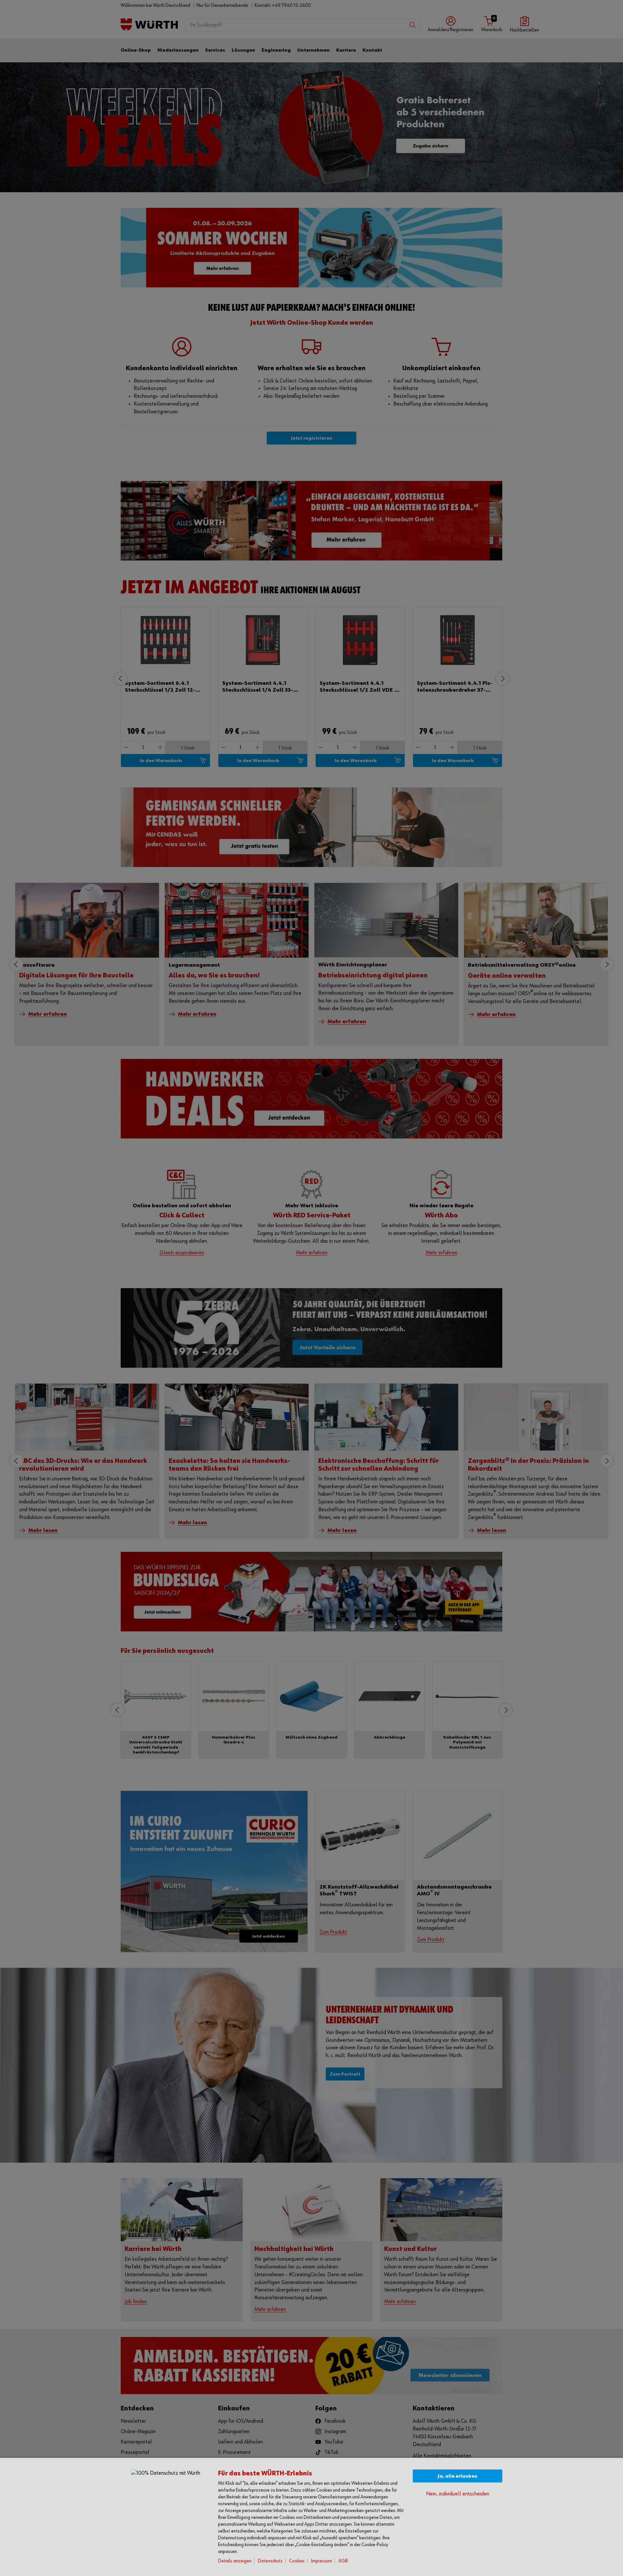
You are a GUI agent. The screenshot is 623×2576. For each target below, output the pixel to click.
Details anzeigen (235, 2561)
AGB (343, 2561)
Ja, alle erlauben (458, 2476)
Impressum (322, 2561)
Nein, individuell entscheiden (458, 2494)
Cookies (297, 2561)
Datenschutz (270, 2561)
